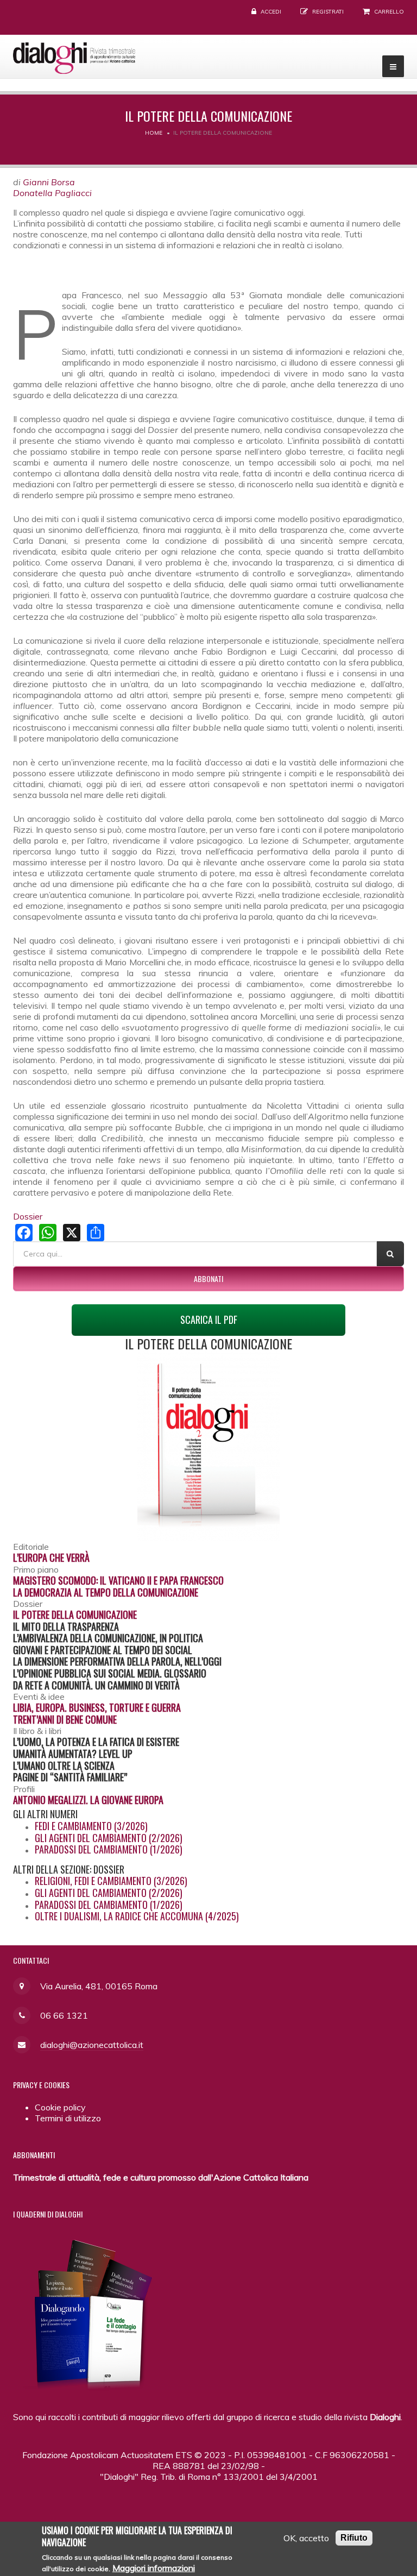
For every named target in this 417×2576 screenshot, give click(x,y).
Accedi (271, 12)
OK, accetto (306, 2538)
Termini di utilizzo (68, 2118)
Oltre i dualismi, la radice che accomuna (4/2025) (137, 1916)
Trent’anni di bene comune (65, 1719)
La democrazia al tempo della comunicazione (106, 1592)
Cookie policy (60, 2107)
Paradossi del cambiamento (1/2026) (109, 1849)
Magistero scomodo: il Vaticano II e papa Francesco (118, 1580)
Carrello (389, 12)
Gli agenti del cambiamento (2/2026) (109, 1838)
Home (154, 133)
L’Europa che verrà (51, 1557)
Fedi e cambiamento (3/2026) (91, 1826)
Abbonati (208, 1278)
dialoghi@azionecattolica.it (92, 2045)
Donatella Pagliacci (52, 193)
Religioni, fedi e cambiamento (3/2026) (111, 1881)
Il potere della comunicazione (75, 1614)
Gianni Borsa (49, 182)
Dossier (28, 1216)
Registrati (328, 12)
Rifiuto (354, 2538)
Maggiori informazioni (154, 2568)
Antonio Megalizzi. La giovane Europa (88, 1800)
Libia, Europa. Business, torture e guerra (97, 1707)
